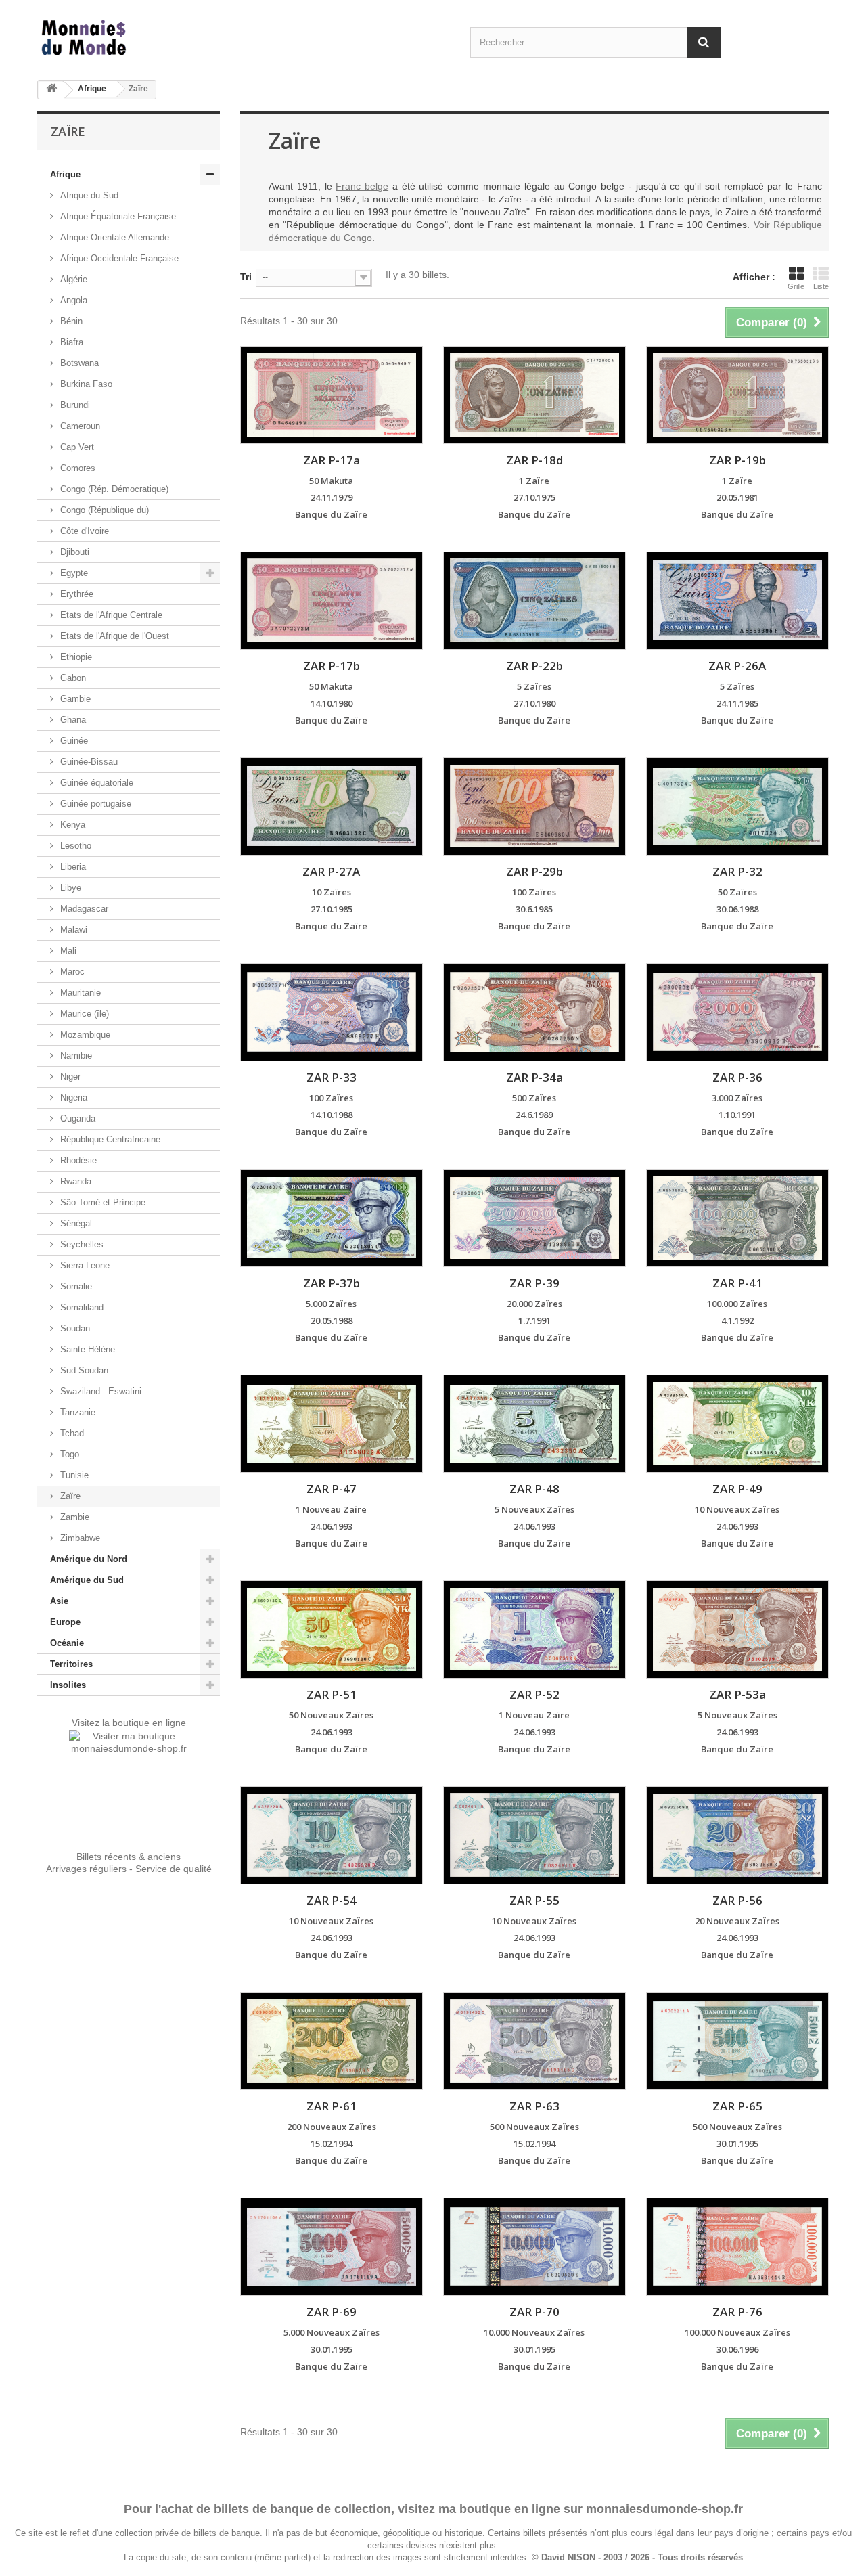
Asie (59, 1601)
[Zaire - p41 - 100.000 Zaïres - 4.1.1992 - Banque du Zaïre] (737, 1218)
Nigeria (72, 1097)
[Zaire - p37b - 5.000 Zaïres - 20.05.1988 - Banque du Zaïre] (332, 1218)
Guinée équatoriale (95, 783)
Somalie (75, 1286)
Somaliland (81, 1307)
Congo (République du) (103, 510)
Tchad (71, 1433)
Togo (68, 1454)
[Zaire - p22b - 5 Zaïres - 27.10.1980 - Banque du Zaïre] (534, 601)
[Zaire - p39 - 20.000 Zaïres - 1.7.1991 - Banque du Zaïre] (534, 1218)
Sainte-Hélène (86, 1349)
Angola (72, 300)
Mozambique (84, 1035)
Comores (76, 468)
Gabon (72, 678)
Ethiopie (75, 657)
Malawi (72, 930)
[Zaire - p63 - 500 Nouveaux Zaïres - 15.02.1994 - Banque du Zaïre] (534, 2041)
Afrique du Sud (88, 195)
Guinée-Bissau (88, 762)
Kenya (71, 825)
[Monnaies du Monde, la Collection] (162, 38)
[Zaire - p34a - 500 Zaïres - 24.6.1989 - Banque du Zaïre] (534, 1012)
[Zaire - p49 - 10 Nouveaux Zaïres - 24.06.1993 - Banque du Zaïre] (737, 1424)
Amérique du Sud (87, 1580)
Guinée (73, 741)
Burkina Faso (85, 384)
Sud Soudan (83, 1370)
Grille (796, 286)
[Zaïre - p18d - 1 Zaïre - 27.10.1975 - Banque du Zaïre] (534, 395)
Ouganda (76, 1118)
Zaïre (69, 1496)
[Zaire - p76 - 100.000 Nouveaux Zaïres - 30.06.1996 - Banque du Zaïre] (737, 2247)
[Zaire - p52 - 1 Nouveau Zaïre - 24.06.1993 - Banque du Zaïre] (534, 1629)
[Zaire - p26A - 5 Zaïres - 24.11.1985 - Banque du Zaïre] (737, 601)
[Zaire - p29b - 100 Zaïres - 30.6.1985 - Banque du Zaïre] (534, 806)
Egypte (73, 573)
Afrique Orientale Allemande (113, 237)
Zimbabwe (79, 1538)
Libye (69, 888)
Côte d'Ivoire (83, 531)
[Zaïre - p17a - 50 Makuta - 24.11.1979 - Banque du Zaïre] (332, 395)
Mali (67, 951)
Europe (65, 1622)
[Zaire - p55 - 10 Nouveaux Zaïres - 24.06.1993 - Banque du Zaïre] (534, 1835)
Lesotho (74, 846)
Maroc (71, 972)
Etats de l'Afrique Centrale (110, 615)
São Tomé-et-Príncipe (101, 1202)
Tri (246, 277)
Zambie (73, 1517)
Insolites (68, 1685)
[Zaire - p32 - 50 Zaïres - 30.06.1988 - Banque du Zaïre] (737, 806)
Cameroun (79, 426)
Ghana (72, 720)
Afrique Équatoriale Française (117, 216)
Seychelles (81, 1244)
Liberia (72, 867)
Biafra (70, 342)
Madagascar (83, 909)
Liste (821, 286)
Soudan (74, 1328)
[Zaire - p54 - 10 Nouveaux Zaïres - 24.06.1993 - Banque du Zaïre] (332, 1835)
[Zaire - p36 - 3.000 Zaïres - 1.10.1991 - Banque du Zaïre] (737, 1012)
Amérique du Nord (89, 1559)
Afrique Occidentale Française (118, 258)
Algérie (72, 279)
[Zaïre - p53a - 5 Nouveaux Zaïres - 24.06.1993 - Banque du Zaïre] (737, 1629)
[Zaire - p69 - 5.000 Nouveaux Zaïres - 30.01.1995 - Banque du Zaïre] (332, 2247)
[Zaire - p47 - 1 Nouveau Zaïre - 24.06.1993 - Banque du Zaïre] (332, 1424)
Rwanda (74, 1181)
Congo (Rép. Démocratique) (113, 489)
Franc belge (362, 186)
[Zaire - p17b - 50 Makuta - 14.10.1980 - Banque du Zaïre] (332, 601)
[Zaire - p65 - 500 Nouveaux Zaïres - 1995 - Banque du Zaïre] (737, 2041)
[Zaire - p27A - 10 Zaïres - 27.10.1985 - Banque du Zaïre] (332, 806)
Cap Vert (76, 447)
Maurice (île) (83, 1014)
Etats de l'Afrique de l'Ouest (113, 636)
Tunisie (73, 1475)
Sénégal (75, 1223)
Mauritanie (79, 993)
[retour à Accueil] (51, 90)
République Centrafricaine (109, 1139)
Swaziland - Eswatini (99, 1391)
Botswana (78, 363)
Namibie (75, 1056)
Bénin (70, 321)
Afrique (92, 89)
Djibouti (73, 552)
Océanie (67, 1643)
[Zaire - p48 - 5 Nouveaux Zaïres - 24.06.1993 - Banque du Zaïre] (534, 1424)
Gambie (74, 699)
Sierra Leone (84, 1265)
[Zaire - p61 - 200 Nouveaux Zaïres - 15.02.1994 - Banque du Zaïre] (332, 2041)
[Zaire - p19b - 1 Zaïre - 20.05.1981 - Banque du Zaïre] (737, 395)
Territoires (71, 1664)
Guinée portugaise (94, 804)
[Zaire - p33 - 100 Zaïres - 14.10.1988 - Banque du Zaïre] (332, 1012)
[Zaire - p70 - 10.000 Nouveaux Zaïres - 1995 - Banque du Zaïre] (534, 2247)
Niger (69, 1076)
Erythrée (75, 594)
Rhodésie (77, 1160)
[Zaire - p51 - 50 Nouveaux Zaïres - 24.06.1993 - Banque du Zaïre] (332, 1629)
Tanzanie (76, 1412)
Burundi (74, 405)
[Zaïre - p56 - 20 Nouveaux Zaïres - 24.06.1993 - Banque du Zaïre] (737, 1835)
